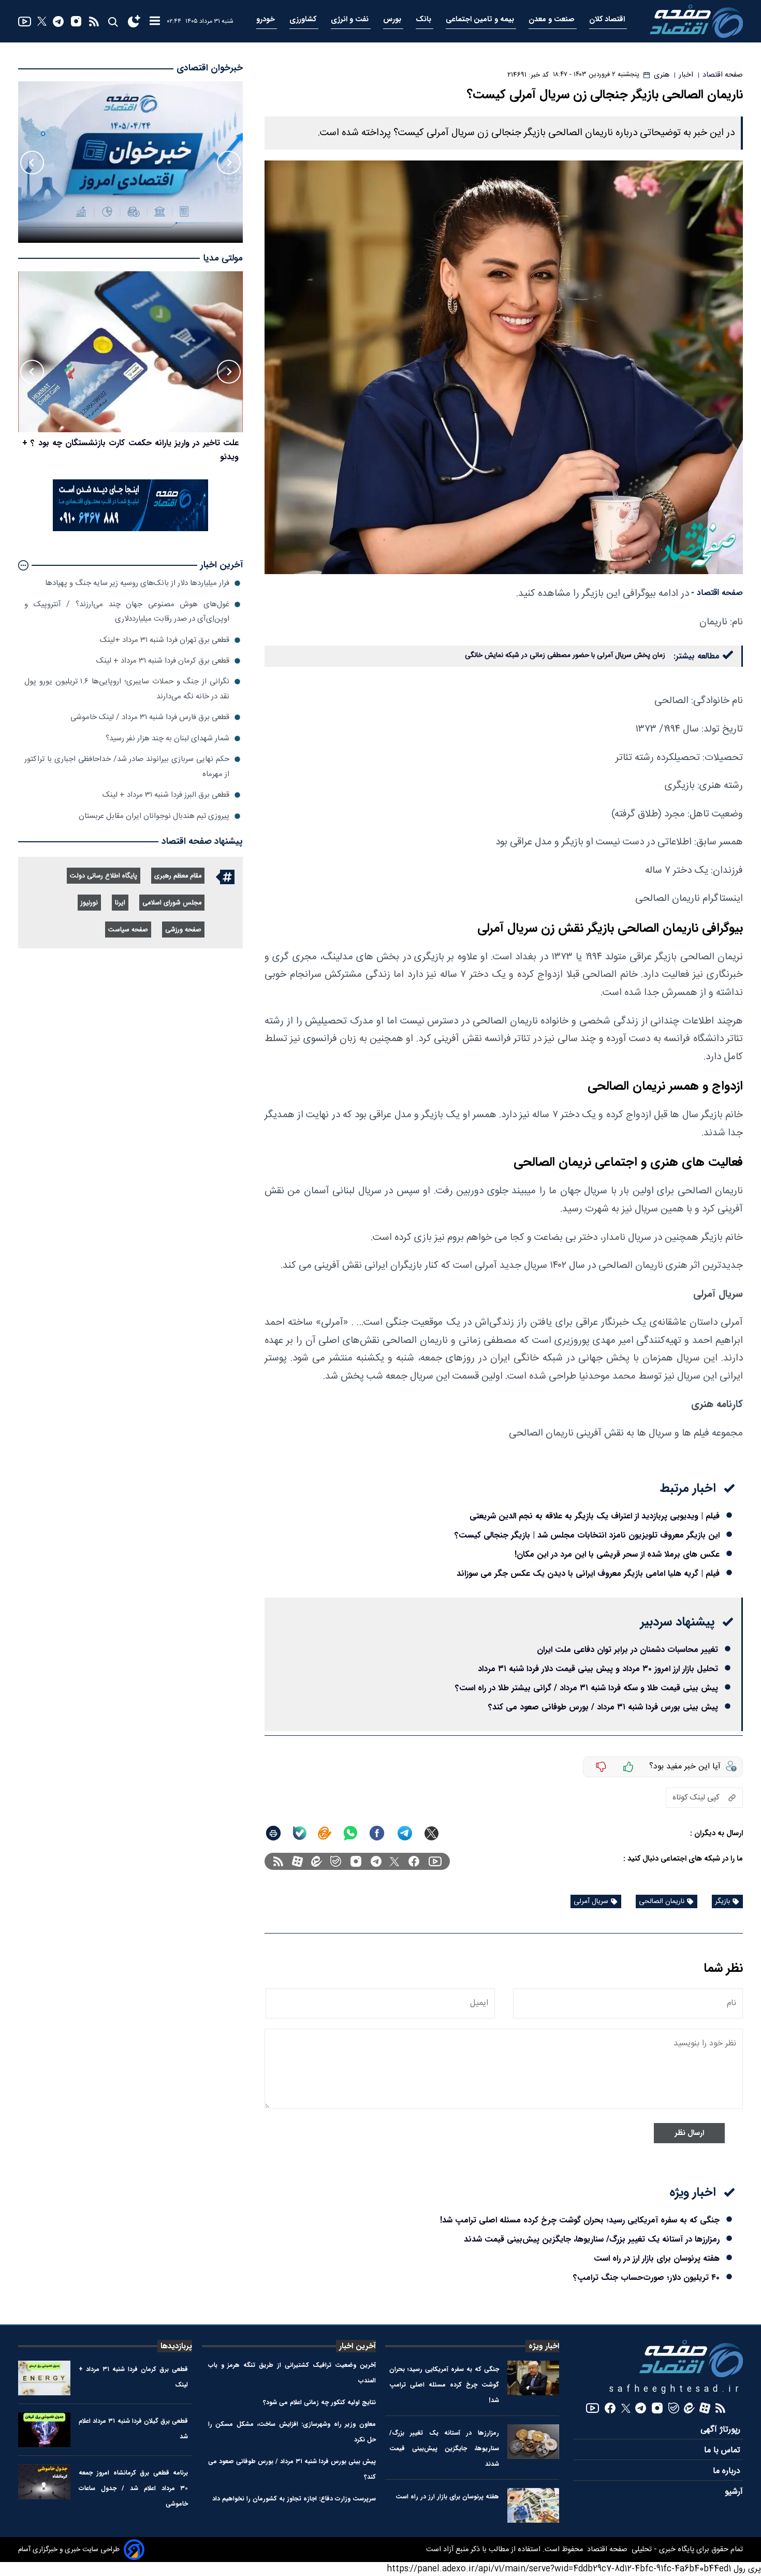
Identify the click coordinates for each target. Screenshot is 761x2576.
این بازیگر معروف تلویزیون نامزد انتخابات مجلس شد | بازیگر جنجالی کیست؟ (587, 1535)
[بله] (300, 1833)
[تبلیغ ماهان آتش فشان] (130, 529)
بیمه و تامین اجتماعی (481, 19)
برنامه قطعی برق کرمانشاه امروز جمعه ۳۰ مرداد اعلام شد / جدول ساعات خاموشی (134, 2488)
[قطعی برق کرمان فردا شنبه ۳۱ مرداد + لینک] (44, 2378)
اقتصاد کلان (608, 19)
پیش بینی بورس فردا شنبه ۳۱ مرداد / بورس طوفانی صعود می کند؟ (603, 1707)
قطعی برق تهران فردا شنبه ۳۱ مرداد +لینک (165, 640)
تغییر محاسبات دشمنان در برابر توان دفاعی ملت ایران (627, 1650)
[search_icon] (113, 21)
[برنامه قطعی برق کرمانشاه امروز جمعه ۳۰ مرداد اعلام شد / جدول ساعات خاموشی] (44, 2482)
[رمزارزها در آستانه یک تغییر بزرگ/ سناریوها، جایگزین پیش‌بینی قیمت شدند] (533, 2442)
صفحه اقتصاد (606, 2550)
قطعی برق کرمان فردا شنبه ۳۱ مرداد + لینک (163, 661)
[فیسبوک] (414, 1861)
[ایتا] (325, 1833)
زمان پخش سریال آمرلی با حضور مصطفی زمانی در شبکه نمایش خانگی (565, 655)
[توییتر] (42, 21)
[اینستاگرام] (76, 21)
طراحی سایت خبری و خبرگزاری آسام (69, 2550)
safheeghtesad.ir (676, 2389)
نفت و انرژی (351, 19)
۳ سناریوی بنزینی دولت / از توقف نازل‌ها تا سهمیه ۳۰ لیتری (138, 443)
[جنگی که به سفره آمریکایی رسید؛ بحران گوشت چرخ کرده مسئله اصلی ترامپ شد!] (533, 2378)
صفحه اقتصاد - (717, 593)
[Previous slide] (229, 163)
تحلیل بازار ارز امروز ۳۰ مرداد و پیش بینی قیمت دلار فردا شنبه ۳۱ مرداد (598, 1669)
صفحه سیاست (128, 930)
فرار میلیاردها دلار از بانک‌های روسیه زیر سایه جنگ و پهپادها (137, 583)
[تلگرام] (58, 21)
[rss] (94, 21)
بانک (425, 19)
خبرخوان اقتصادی (210, 68)
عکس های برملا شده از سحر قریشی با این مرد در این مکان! (617, 1554)
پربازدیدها (176, 2346)
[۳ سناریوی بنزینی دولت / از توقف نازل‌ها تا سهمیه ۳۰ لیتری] (130, 352)
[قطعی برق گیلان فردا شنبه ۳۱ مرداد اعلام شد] (44, 2430)
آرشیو (734, 2492)
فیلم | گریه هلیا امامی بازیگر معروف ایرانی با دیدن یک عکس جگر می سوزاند (588, 1574)
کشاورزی (304, 19)
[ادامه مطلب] (23, 565)
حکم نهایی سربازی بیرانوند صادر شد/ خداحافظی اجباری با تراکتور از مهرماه (127, 766)
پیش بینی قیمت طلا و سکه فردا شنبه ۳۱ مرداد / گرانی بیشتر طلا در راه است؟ (587, 1688)
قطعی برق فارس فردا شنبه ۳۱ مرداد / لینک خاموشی (150, 717)
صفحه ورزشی (183, 930)
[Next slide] (32, 163)
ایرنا (120, 903)
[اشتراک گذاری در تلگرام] (405, 1833)
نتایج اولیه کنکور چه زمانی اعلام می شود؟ (319, 2402)
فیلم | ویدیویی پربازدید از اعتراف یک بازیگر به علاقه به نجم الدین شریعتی (595, 1516)
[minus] (601, 1767)
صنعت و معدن (553, 19)
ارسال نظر (689, 2133)
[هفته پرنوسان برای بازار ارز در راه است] (533, 2505)
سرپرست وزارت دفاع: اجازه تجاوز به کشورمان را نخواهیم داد (294, 2499)
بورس (393, 19)
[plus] (628, 1767)
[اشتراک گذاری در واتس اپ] (350, 1833)
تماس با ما (723, 2450)
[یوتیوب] (25, 21)
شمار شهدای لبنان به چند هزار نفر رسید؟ (167, 738)
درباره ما (728, 2471)
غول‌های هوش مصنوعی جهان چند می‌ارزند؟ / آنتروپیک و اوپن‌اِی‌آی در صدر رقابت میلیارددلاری (127, 612)
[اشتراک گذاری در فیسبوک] (377, 1833)
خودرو (267, 19)
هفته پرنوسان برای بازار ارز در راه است (657, 2258)
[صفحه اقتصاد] (696, 21)
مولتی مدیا (223, 259)
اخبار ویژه (544, 2346)
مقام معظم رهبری (178, 876)
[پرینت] (273, 1833)
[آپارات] (297, 1861)
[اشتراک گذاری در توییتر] (431, 1833)
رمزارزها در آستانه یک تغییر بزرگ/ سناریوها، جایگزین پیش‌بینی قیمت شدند (592, 2239)
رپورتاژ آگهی (722, 2430)
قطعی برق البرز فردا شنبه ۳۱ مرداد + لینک (166, 795)
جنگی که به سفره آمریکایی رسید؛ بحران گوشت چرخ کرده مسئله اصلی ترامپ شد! (580, 2220)
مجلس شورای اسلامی (172, 903)
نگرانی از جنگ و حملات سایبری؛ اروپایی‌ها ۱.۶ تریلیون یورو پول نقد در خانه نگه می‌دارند (127, 689)
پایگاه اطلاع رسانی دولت (104, 876)
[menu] (155, 21)
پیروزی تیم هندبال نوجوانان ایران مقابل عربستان (154, 816)
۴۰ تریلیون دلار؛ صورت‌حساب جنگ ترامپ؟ (646, 2278)
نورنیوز (89, 903)
